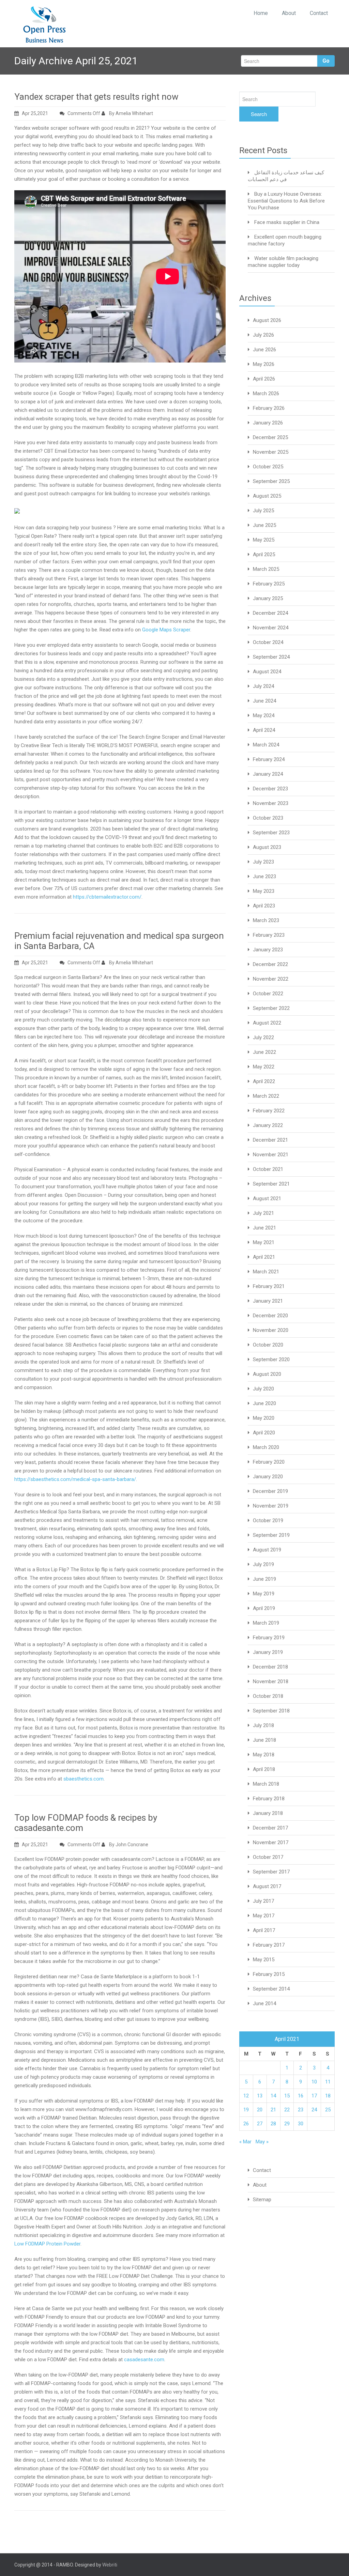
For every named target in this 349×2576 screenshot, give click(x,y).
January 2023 (268, 950)
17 (314, 2096)
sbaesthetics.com (84, 1779)
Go (326, 61)
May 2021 (264, 1242)
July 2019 (263, 1564)
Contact (319, 13)
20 (260, 2110)
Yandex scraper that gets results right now (96, 97)
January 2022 (268, 1125)
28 (273, 2124)
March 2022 (266, 1096)
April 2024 (264, 730)
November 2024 (271, 628)
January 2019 (268, 1652)
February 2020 (269, 1462)
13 (260, 2096)
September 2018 (271, 1711)
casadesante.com (144, 2360)
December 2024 (270, 613)
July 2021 (263, 1213)
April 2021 (264, 1257)
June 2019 (264, 1579)
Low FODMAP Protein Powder (47, 2244)
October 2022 (268, 994)
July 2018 (263, 1725)
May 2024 (264, 715)
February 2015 (269, 1974)
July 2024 (263, 686)
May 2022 (264, 1067)
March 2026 (266, 393)
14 (273, 2096)
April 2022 (264, 1081)
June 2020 (264, 1403)
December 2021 (270, 1140)
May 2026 (264, 364)
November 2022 (271, 979)
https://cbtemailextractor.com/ (107, 897)
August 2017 (267, 1886)
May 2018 (264, 1755)
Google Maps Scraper (166, 630)
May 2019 (264, 1594)
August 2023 (267, 847)
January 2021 (268, 1301)
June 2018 (264, 1740)
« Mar (245, 2142)
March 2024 (266, 745)
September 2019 (271, 1535)
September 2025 (271, 481)
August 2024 (267, 672)
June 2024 (264, 701)
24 (314, 2110)
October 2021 (268, 1169)
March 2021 (266, 1272)
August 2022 (267, 1023)
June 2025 (264, 525)
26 (246, 2124)
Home (261, 13)
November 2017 (271, 1842)
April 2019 (264, 1608)
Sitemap (262, 2200)
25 (328, 2110)
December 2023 (270, 789)
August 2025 (267, 496)
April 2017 (264, 1930)
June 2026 (264, 350)
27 (260, 2124)
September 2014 (271, 1989)
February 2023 (269, 935)
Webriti (110, 2565)
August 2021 (267, 1198)
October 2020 (268, 1345)
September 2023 (271, 833)
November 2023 (271, 803)
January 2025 (268, 598)
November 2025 (271, 452)
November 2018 (271, 1681)
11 (328, 2082)
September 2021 (271, 1184)
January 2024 (268, 774)
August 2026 (267, 320)
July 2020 (263, 1389)
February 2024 (269, 759)
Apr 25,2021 (35, 113)
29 (287, 2124)
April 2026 (264, 379)
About (289, 13)
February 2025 (269, 584)
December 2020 (270, 1316)
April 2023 (264, 906)
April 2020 (264, 1433)
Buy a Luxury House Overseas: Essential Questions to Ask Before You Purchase (286, 201)
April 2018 (264, 1769)
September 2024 (271, 657)
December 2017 (270, 1828)
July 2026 (263, 335)
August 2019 (267, 1550)
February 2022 (269, 1111)
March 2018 (266, 1784)
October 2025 (268, 467)
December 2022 (270, 964)
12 (246, 2096)
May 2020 (264, 1418)
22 (287, 2110)
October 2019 (268, 1520)
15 (287, 2096)
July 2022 (263, 1037)
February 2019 (269, 1638)
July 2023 (263, 862)
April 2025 (264, 554)
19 (246, 2110)
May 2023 (264, 891)
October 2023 (268, 818)
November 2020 (271, 1330)
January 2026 (268, 423)
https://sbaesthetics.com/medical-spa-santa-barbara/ (75, 1479)
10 (314, 2082)
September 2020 (271, 1359)
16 (301, 2096)
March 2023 (266, 920)
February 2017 (269, 1945)
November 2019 (271, 1506)
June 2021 (264, 1228)
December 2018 (270, 1667)
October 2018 (268, 1696)
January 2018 (268, 1813)
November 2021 (271, 1155)
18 (328, 2096)
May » (262, 2142)
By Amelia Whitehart (131, 113)
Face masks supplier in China (287, 222)
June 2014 (264, 2003)
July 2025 (263, 511)
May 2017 (264, 1916)
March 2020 (266, 1447)
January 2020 (268, 1477)
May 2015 (264, 1960)
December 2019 (270, 1491)
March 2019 (266, 1623)
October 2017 (268, 1857)
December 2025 (270, 437)
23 (301, 2110)
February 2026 (269, 408)
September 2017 (271, 1872)
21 (273, 2110)
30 (301, 2124)
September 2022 (271, 1008)
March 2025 (266, 569)
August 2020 (267, 1374)
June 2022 (264, 1052)
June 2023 (264, 876)
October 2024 (268, 642)
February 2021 (269, 1286)
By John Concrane (128, 1845)
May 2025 (264, 540)
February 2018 (269, 1799)
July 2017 (263, 1901)
